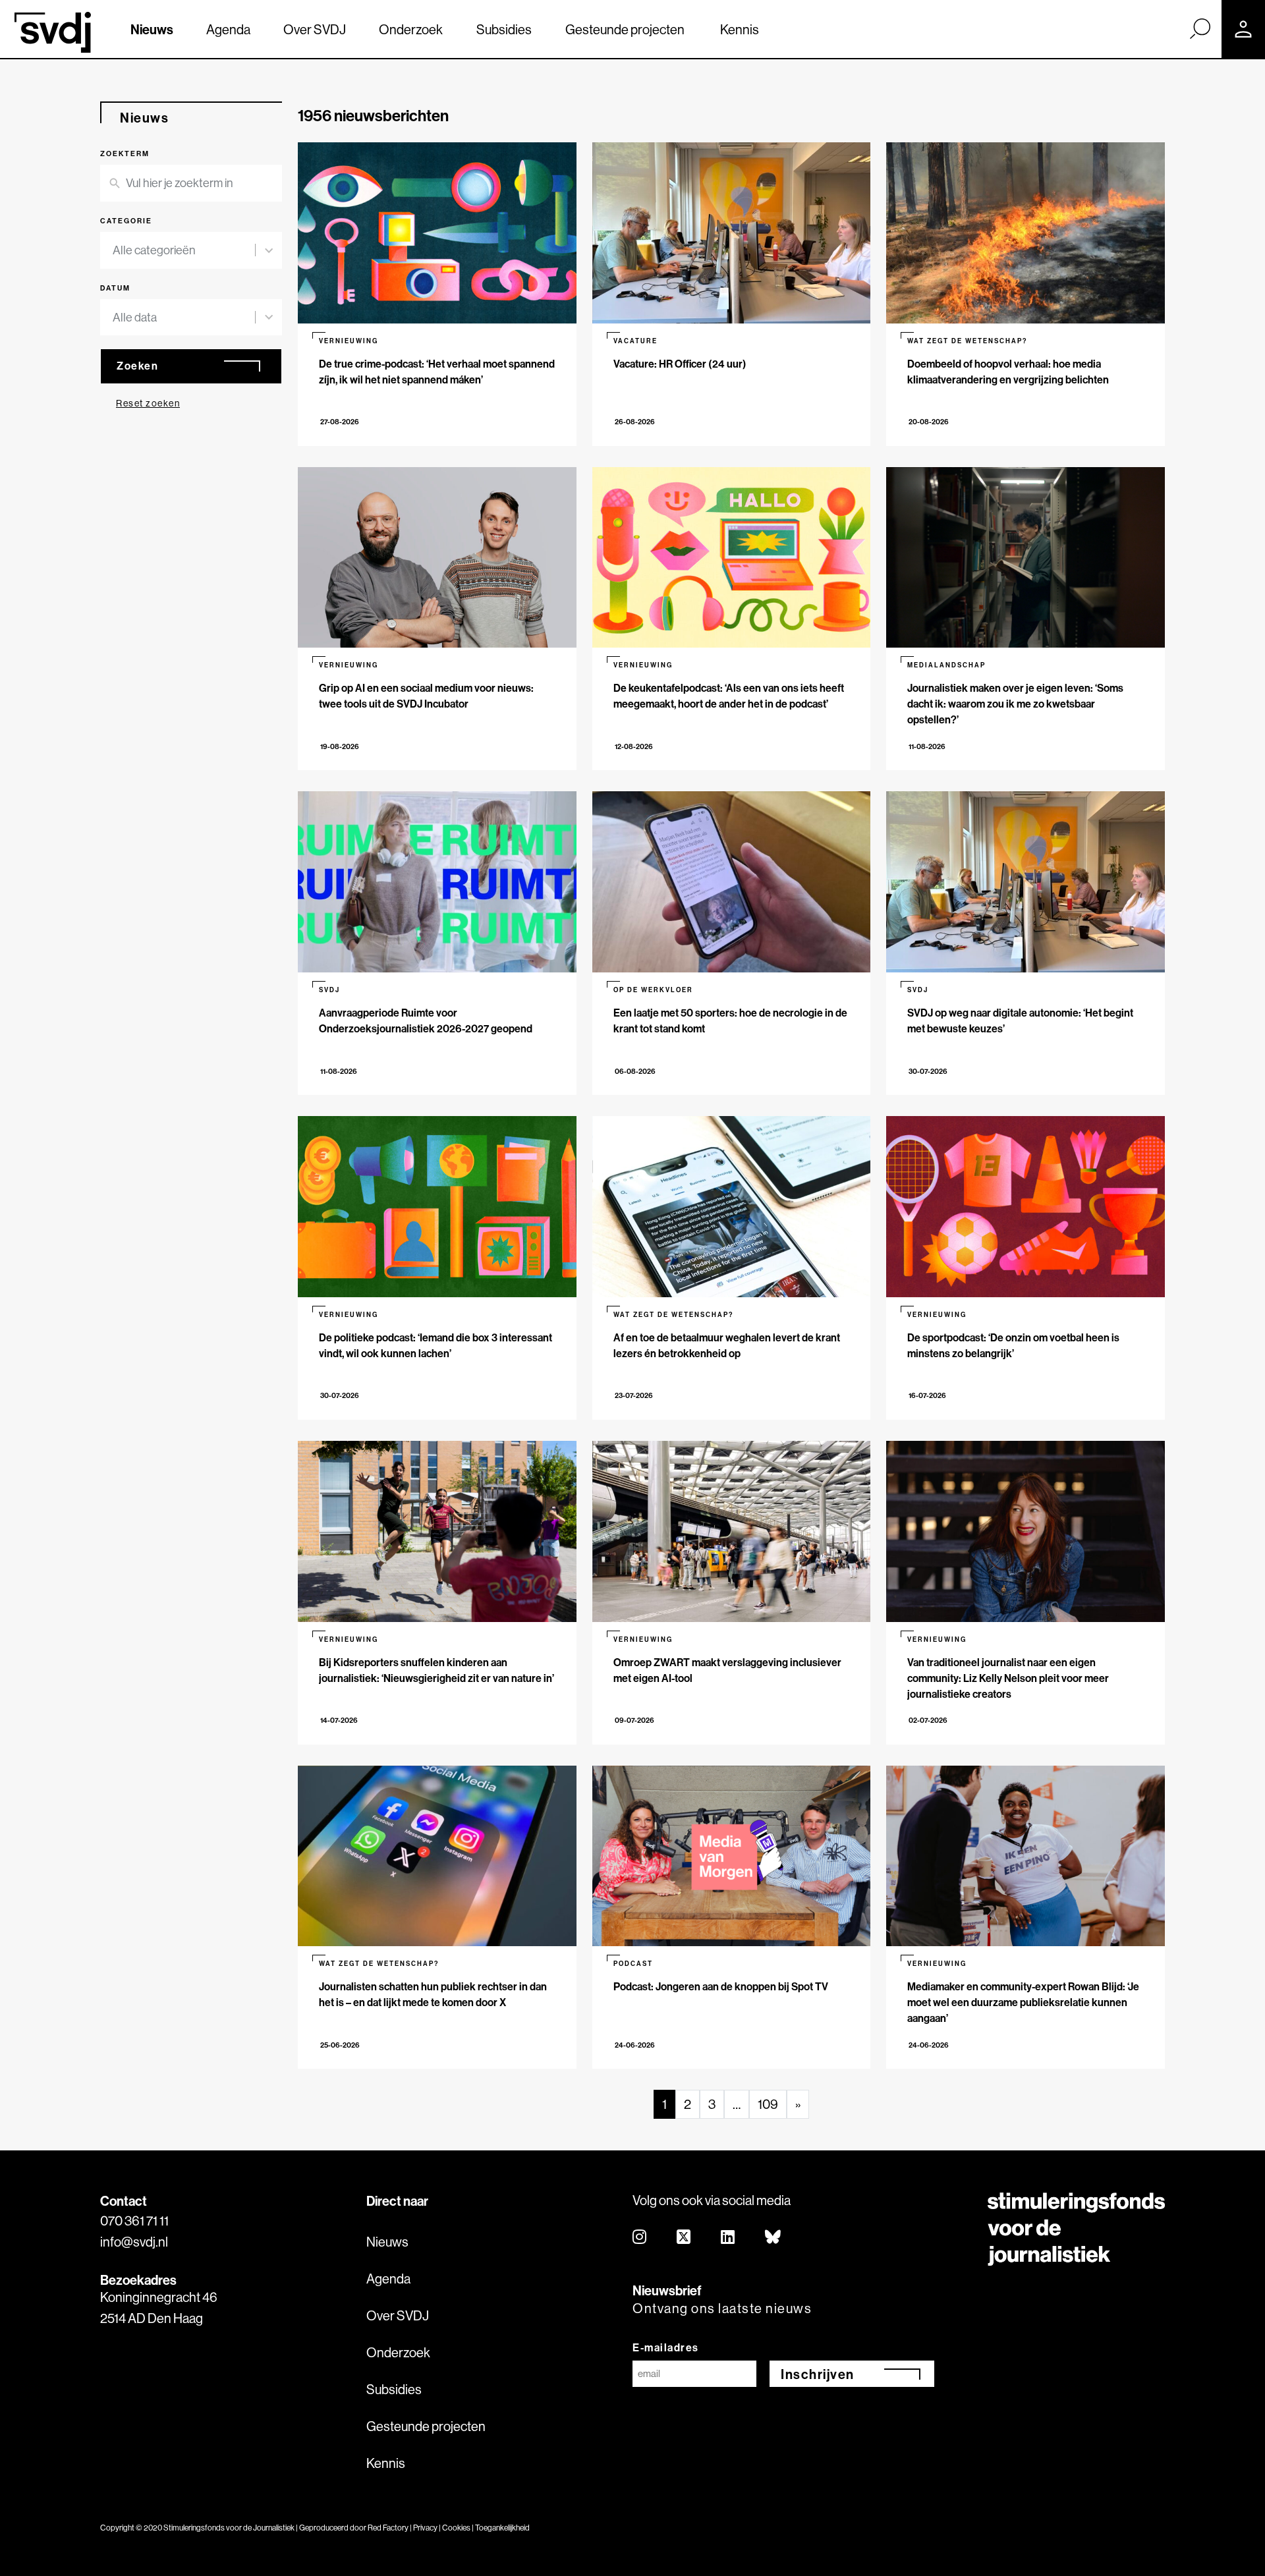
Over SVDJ (315, 29)
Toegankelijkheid (502, 2528)
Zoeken (137, 366)
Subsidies (504, 29)
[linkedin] (728, 2238)
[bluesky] (773, 2238)
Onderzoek (411, 29)
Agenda (228, 29)
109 (768, 2104)
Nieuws (152, 29)
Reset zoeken (148, 403)
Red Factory (388, 2528)
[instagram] (640, 2238)
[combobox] (184, 250)
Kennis (740, 29)
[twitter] (684, 2238)
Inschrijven (818, 2374)
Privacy (425, 2528)
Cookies (456, 2528)
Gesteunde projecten (625, 29)
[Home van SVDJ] (53, 32)
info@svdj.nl (134, 2242)
